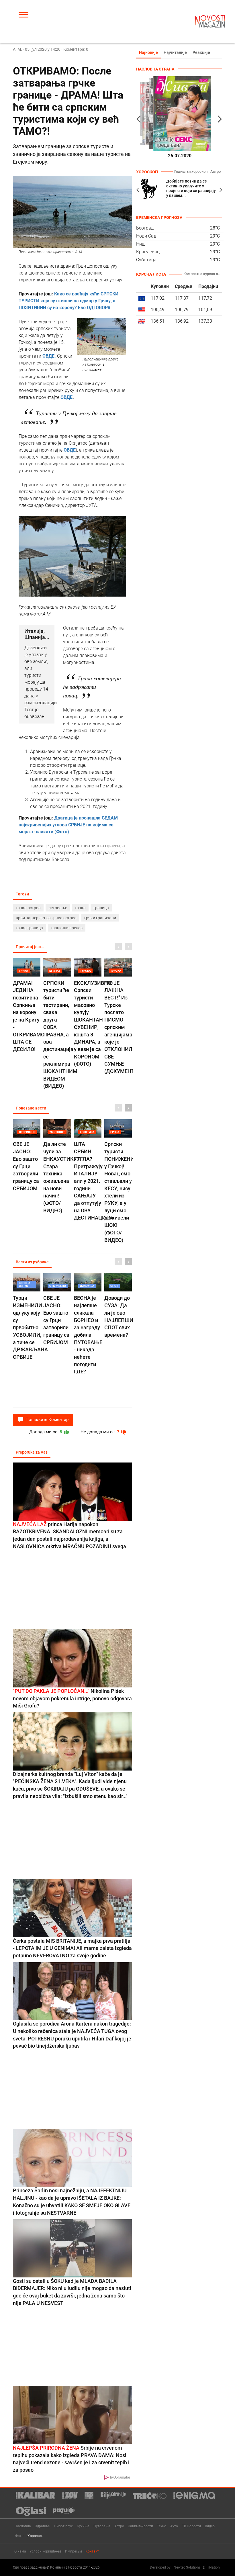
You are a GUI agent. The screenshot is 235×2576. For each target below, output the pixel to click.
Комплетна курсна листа (203, 274)
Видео (210, 2526)
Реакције (201, 52)
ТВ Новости (191, 2526)
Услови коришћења (46, 2551)
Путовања (102, 2526)
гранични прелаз (67, 928)
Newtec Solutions (187, 2567)
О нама (20, 2551)
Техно (162, 2526)
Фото (19, 2536)
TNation (214, 2567)
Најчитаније (175, 52)
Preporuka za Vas (32, 1452)
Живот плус (63, 2526)
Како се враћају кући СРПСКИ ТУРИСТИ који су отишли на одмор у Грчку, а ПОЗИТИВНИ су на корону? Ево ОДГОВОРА (68, 301)
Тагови (22, 894)
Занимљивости (141, 2526)
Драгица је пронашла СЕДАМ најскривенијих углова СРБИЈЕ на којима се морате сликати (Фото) (68, 825)
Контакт (92, 2551)
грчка (80, 908)
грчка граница (29, 928)
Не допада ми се (101, 1432)
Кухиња (83, 2526)
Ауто (174, 2526)
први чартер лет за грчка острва (46, 918)
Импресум (74, 2551)
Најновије (148, 52)
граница (101, 908)
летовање (58, 908)
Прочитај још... (30, 947)
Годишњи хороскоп (191, 171)
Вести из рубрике (32, 1262)
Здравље (42, 2526)
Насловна (23, 2526)
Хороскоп (35, 2536)
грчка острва (28, 908)
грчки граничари (100, 918)
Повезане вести (31, 1108)
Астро (216, 171)
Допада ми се (46, 1432)
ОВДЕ (66, 397)
